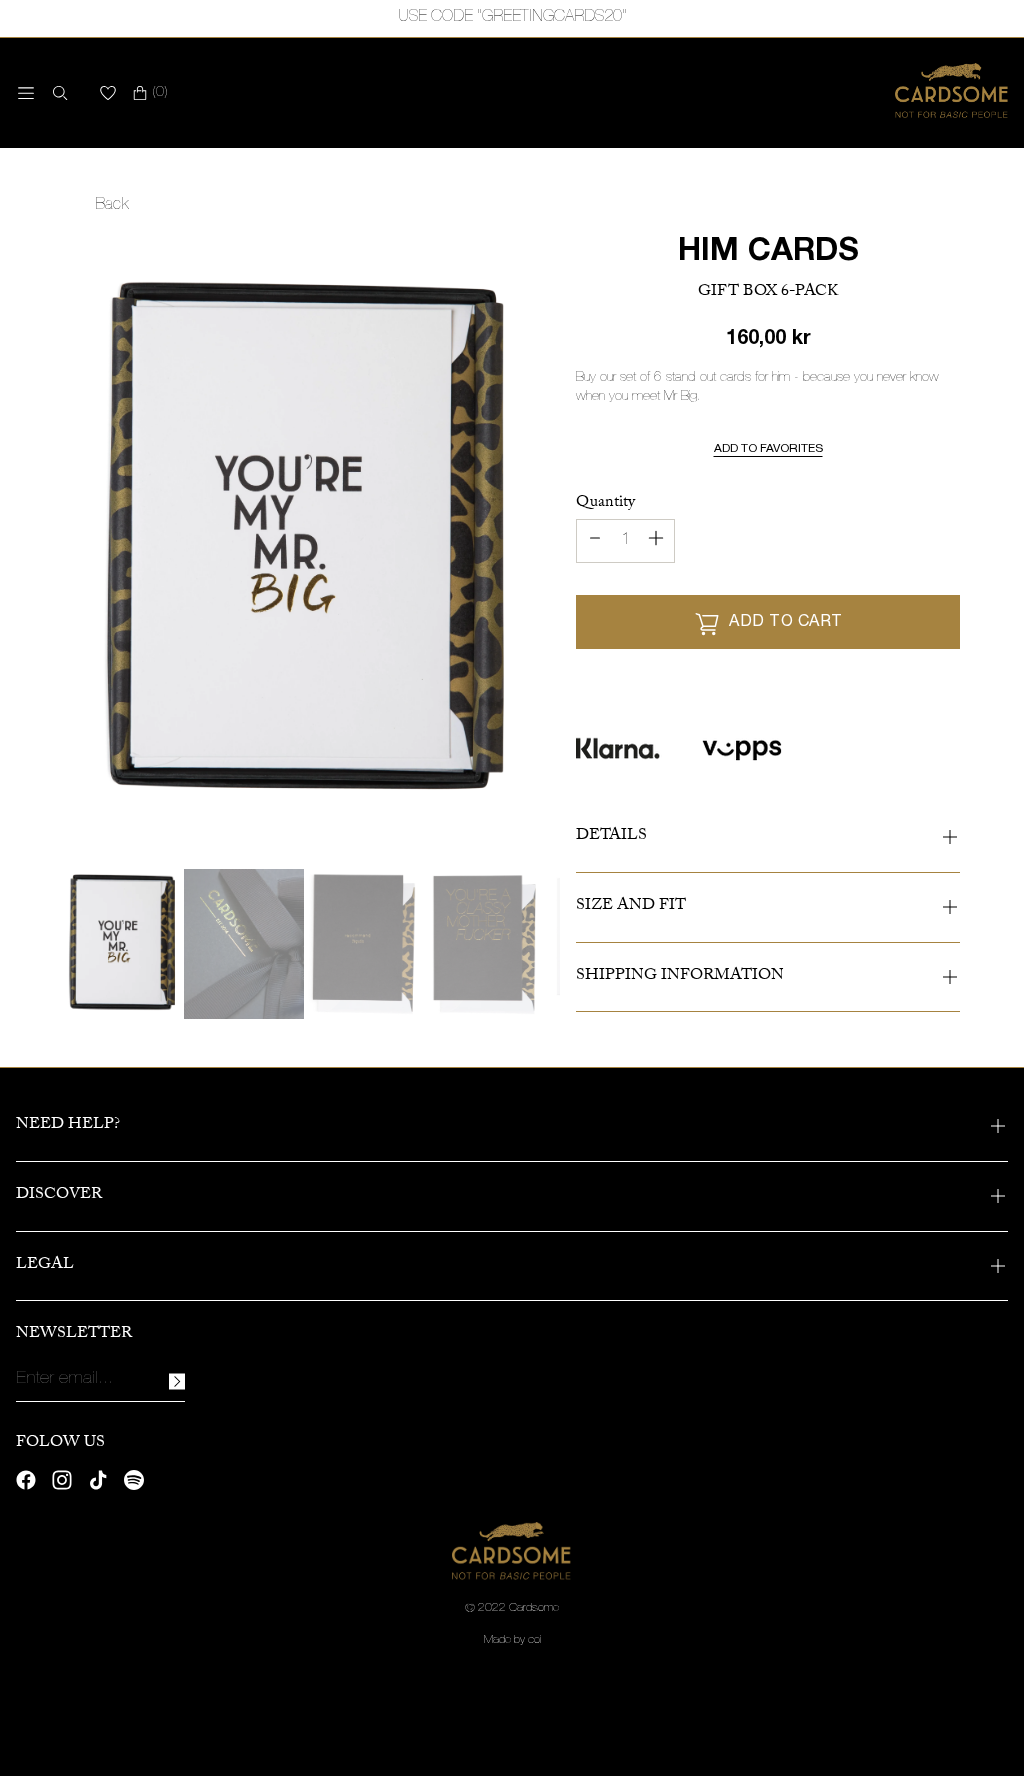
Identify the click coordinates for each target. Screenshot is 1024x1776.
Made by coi (512, 1640)
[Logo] (951, 93)
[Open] (26, 93)
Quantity (605, 503)
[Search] (56, 93)
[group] (124, 944)
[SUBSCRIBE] (177, 1381)
